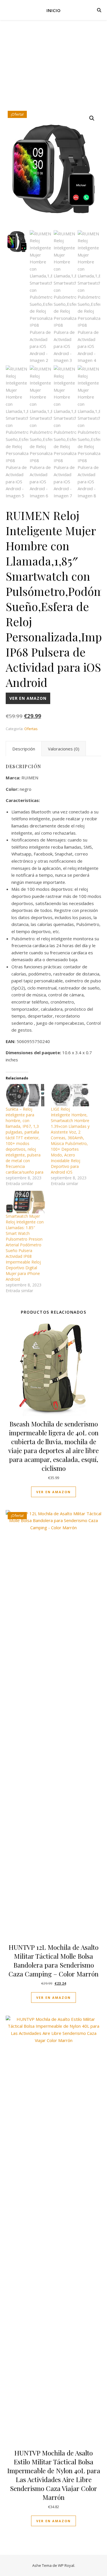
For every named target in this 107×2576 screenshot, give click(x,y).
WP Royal (66, 2565)
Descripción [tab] (24, 749)
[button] (92, 118)
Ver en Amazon (28, 698)
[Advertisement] (53, 70)
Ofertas (31, 729)
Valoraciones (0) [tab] (64, 749)
